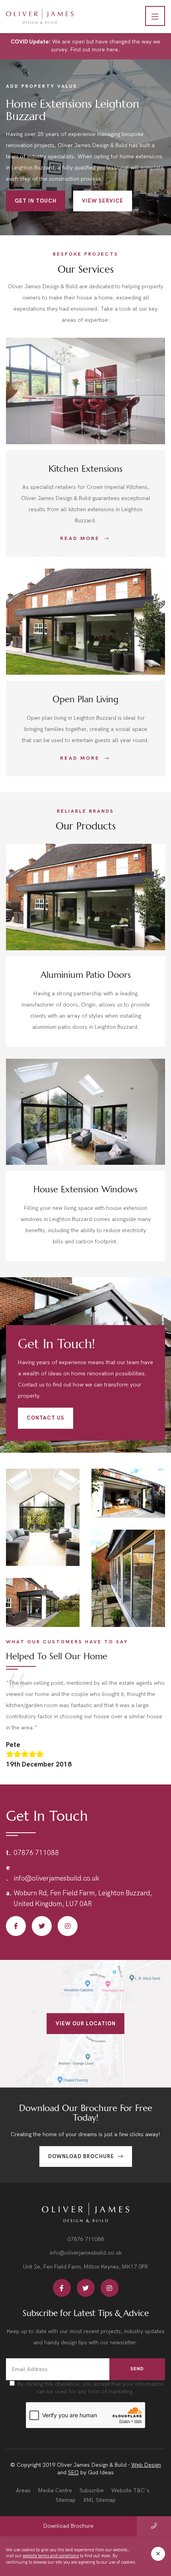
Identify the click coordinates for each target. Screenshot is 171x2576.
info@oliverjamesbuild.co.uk (56, 1879)
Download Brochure (82, 2157)
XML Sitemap (99, 2500)
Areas (23, 2490)
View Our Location (86, 2023)
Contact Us (46, 1418)
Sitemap (66, 2500)
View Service (103, 201)
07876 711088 (36, 1853)
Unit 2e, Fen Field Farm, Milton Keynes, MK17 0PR (85, 2267)
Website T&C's (130, 2490)
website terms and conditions (51, 2556)
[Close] (158, 2554)
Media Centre (55, 2490)
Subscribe (92, 2490)
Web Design (146, 2465)
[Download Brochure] (154, 2526)
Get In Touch (36, 201)
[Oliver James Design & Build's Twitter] (42, 1926)
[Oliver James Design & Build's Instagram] (68, 1926)
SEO (73, 2473)
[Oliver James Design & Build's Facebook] (16, 1926)
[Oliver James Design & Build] (40, 17)
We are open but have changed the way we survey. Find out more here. (85, 46)
